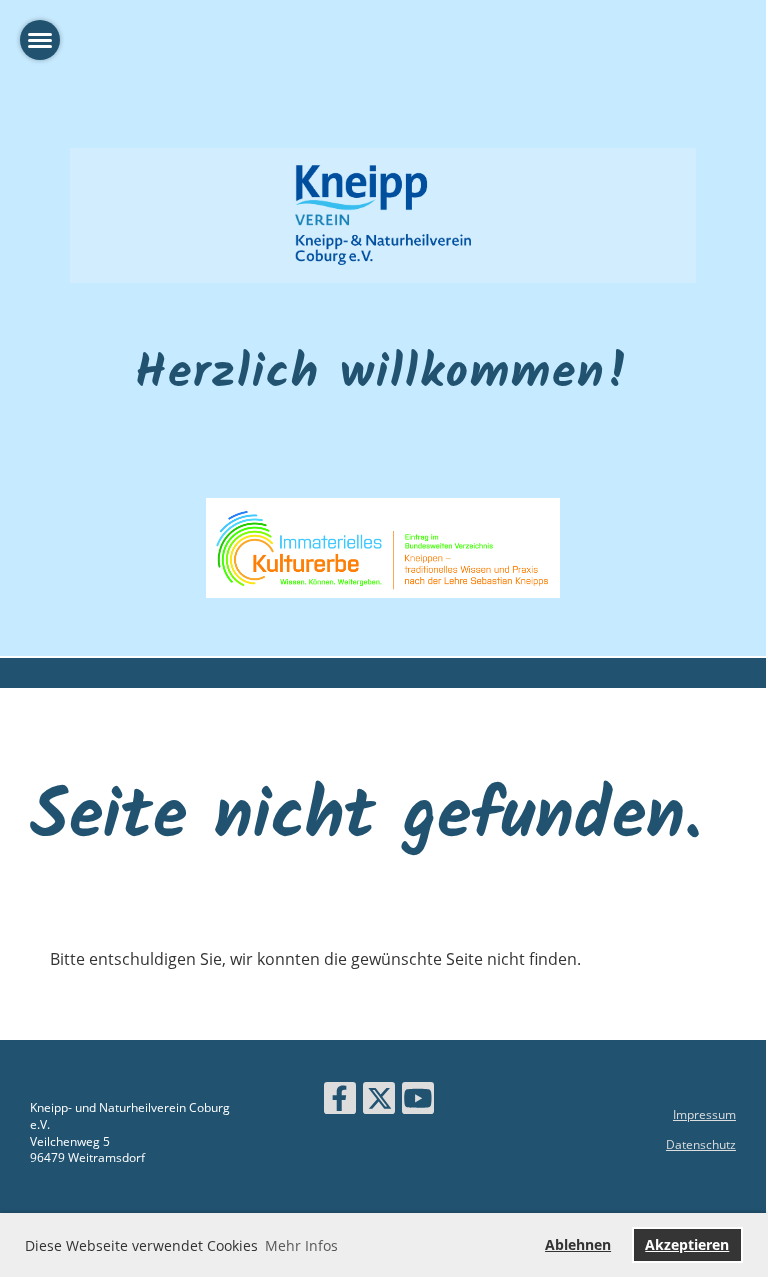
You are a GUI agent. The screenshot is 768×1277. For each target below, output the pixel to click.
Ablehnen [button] (578, 1244)
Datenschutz (701, 1144)
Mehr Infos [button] (301, 1245)
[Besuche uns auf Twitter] (379, 1101)
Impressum (704, 1114)
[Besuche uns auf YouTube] (418, 1101)
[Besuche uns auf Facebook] (340, 1101)
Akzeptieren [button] (687, 1244)
